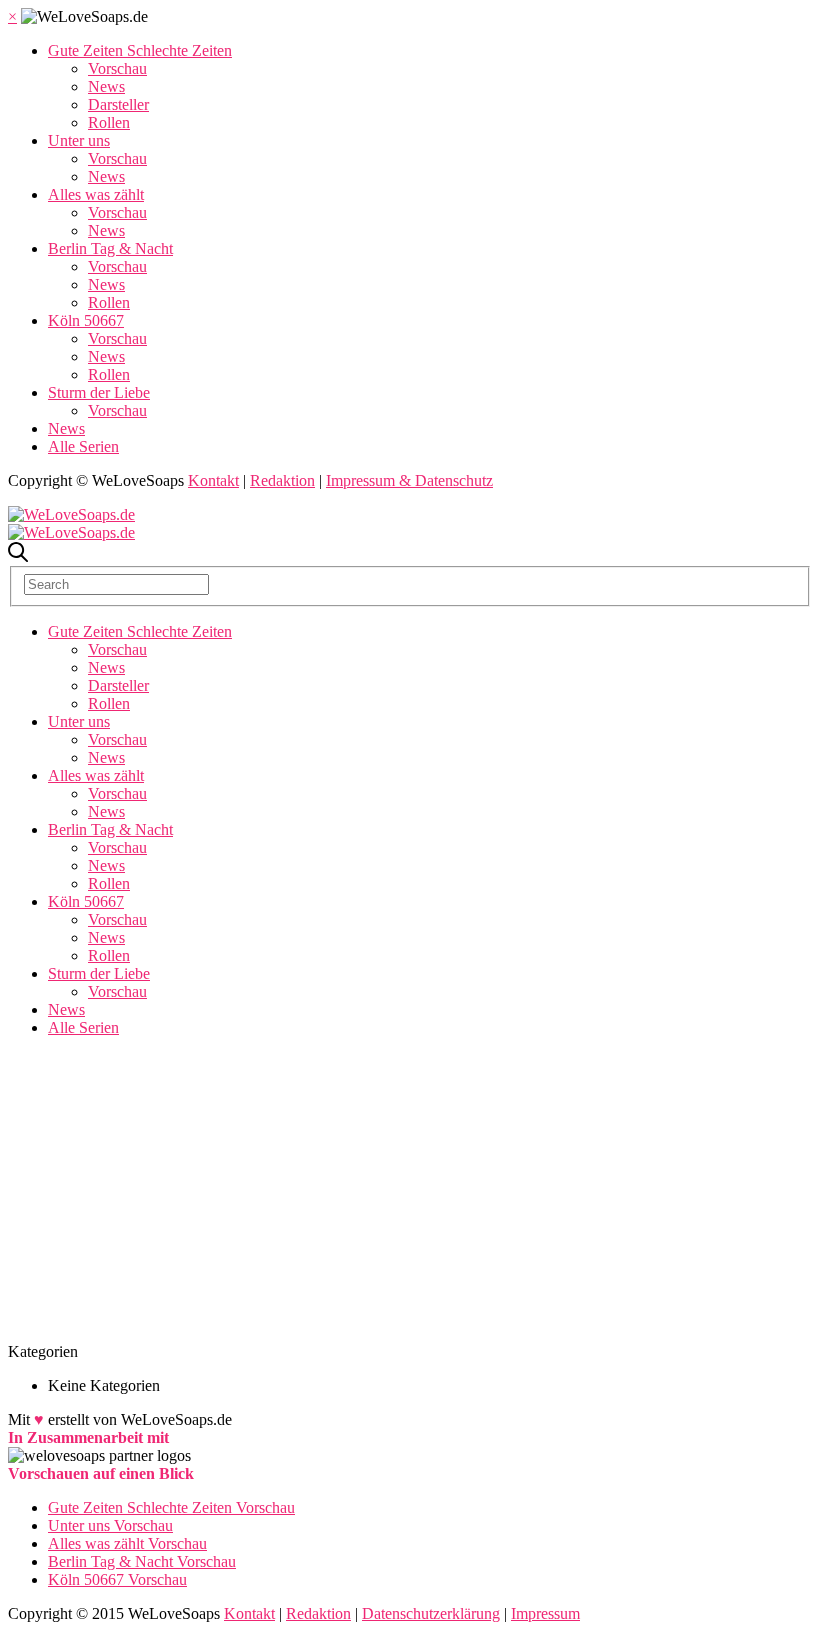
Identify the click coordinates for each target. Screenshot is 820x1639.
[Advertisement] (410, 1193)
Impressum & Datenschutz (409, 480)
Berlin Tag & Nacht (110, 248)
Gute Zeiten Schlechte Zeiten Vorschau (171, 1507)
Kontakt (213, 480)
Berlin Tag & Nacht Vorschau (142, 1561)
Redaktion (282, 480)
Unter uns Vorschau (110, 1525)
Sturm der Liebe (99, 392)
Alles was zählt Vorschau (127, 1543)
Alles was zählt (96, 194)
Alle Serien (83, 446)
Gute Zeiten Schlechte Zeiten (140, 50)
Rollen (109, 122)
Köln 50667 (86, 320)
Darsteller (118, 104)
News (106, 86)
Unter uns (79, 140)
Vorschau (117, 68)
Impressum (545, 1613)
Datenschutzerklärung (431, 1613)
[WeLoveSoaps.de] (71, 514)
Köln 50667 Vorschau (117, 1579)
